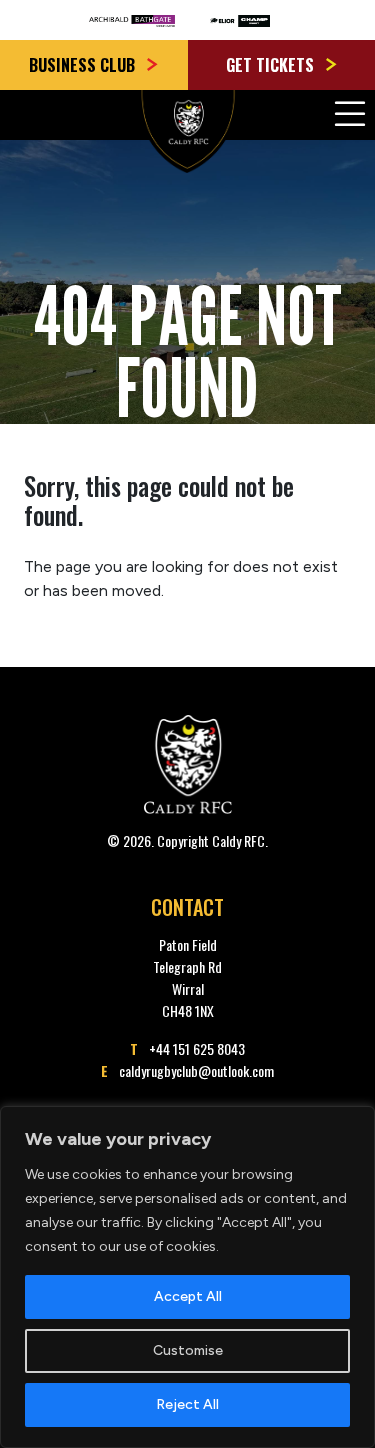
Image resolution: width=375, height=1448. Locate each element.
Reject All (187, 1404)
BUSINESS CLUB (84, 65)
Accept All (188, 1296)
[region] (187, 1277)
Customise (188, 1350)
